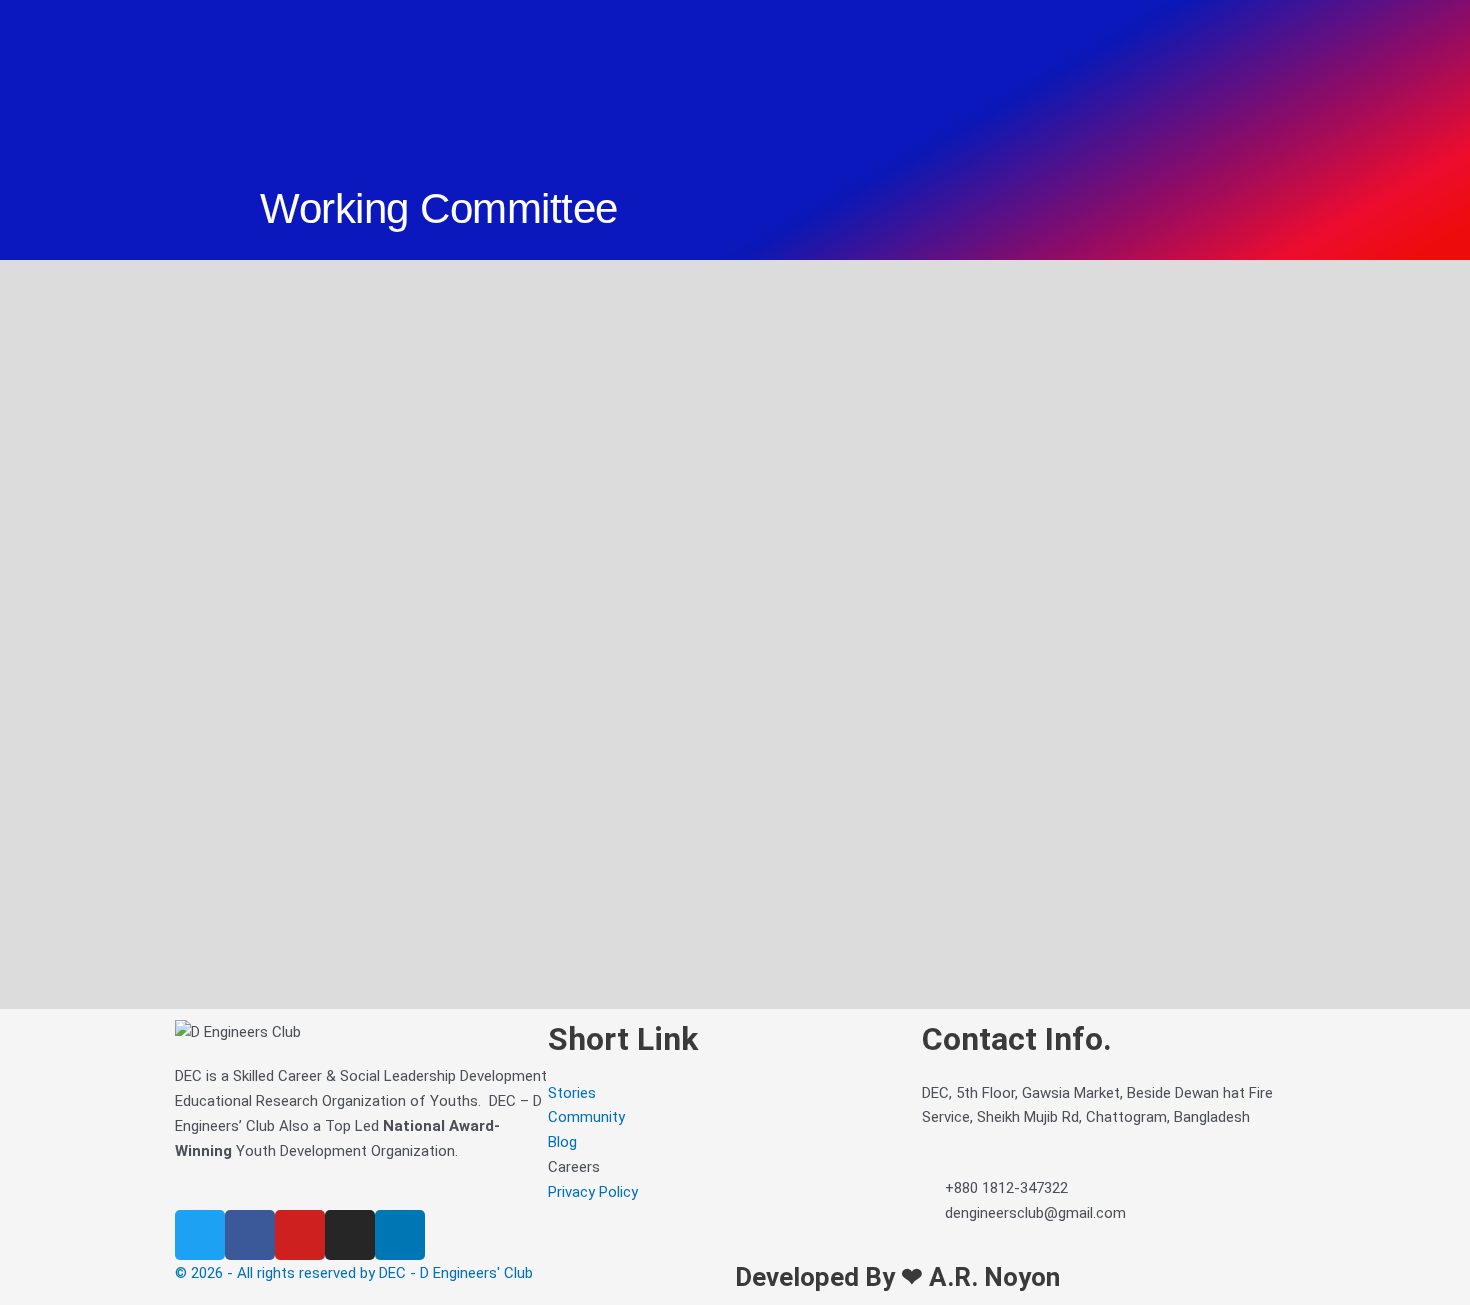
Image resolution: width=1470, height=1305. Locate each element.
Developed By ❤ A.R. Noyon (897, 1277)
